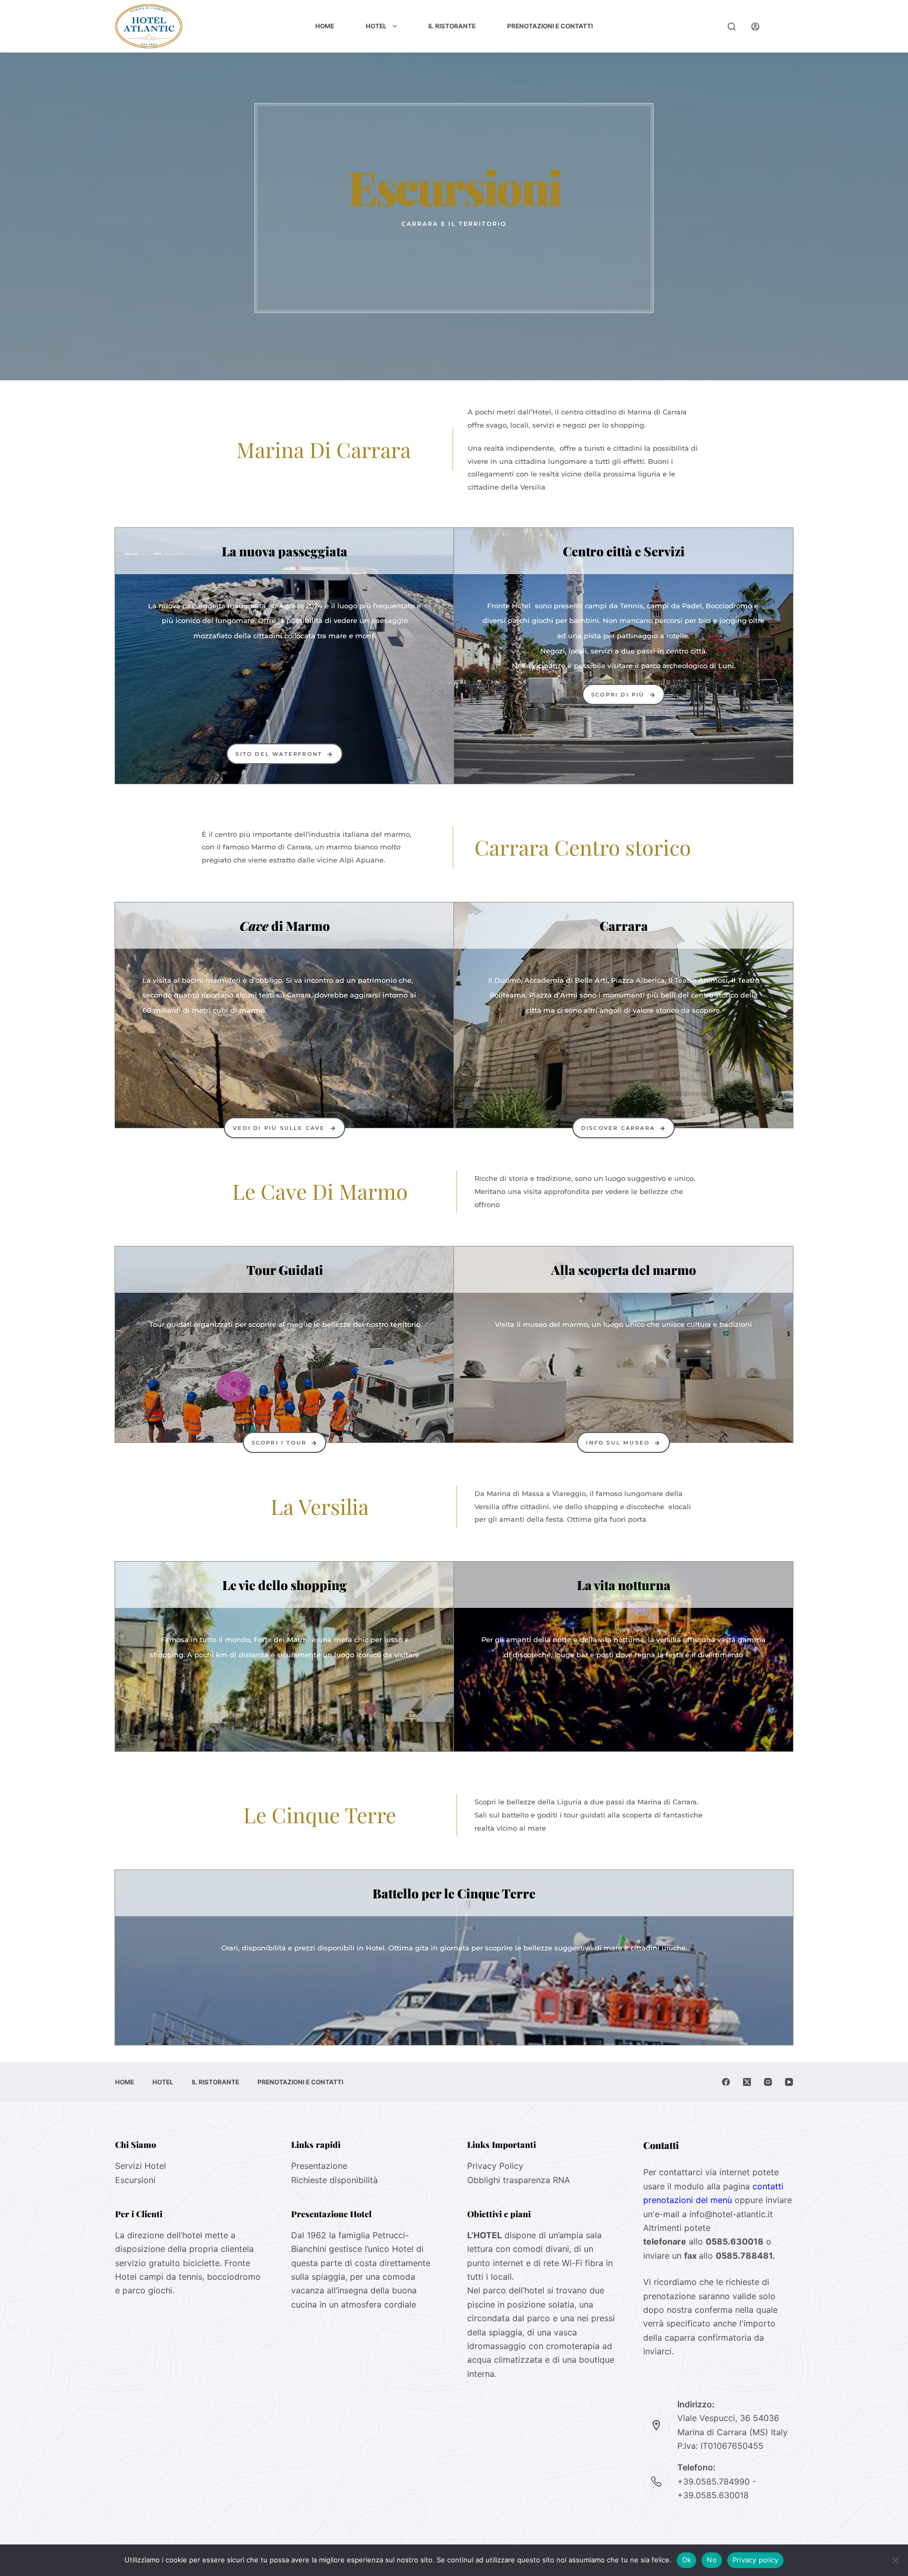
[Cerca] (732, 27)
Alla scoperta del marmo (624, 1270)
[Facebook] (726, 2082)
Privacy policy (756, 2560)
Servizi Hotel (141, 2166)
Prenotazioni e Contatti (550, 26)
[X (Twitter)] (747, 2082)
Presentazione (319, 2166)
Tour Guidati (285, 1270)
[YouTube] (789, 2082)
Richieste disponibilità (334, 2180)
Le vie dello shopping (285, 1585)
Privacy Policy (495, 2166)
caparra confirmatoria (709, 2338)
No (712, 2560)
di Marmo (285, 926)
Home (325, 26)
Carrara (624, 926)
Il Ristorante (452, 26)
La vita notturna (624, 1585)
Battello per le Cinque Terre (454, 1893)
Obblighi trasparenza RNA (519, 2180)
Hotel (376, 26)
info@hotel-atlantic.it (731, 2214)
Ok (687, 2560)
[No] (895, 2560)
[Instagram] (768, 2082)
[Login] (755, 27)
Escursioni (135, 2180)
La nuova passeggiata (285, 551)
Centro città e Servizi (624, 551)
